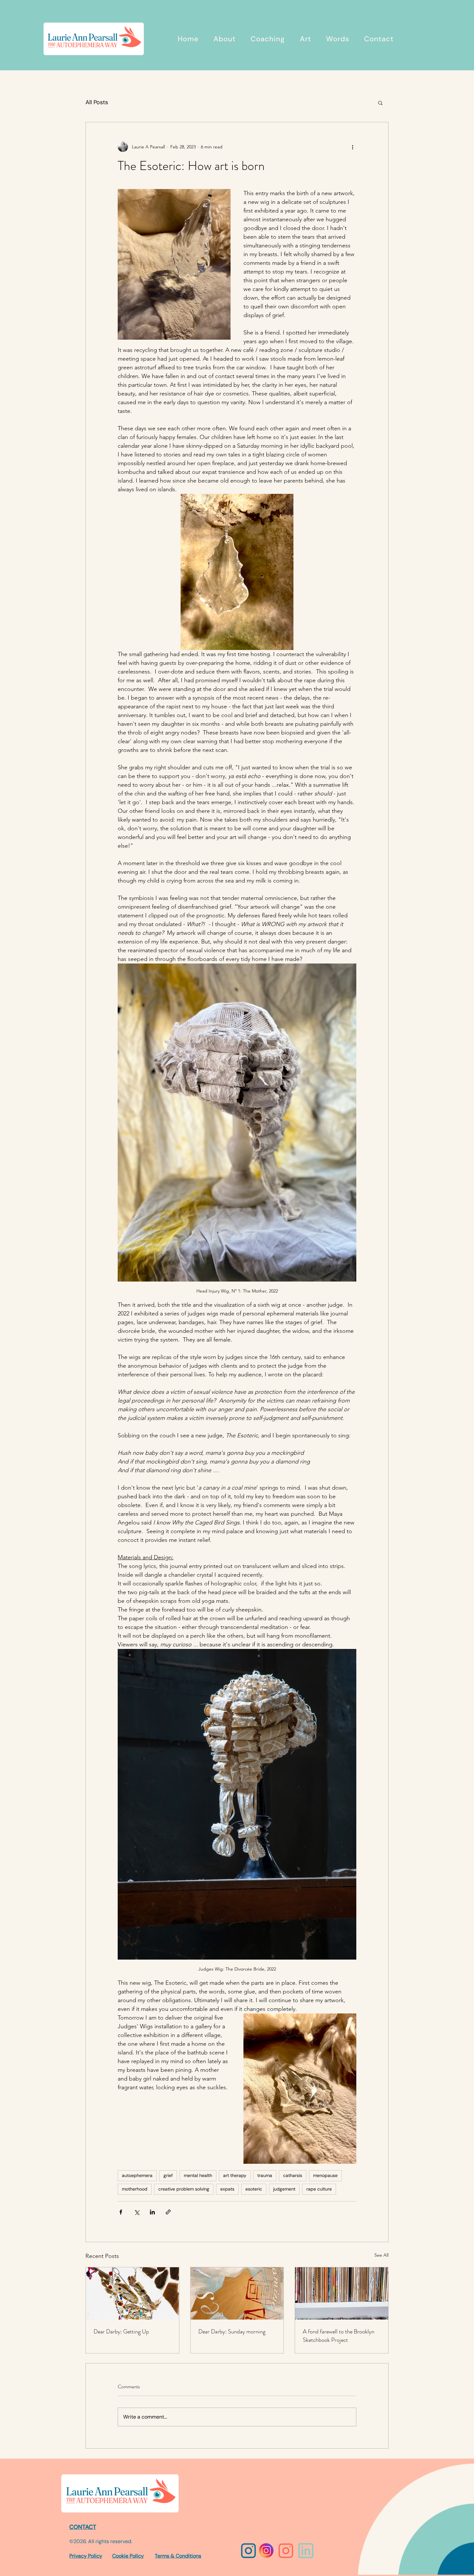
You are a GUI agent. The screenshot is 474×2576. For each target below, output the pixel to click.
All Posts (97, 102)
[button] (380, 103)
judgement (284, 2189)
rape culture (319, 2189)
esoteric (254, 2189)
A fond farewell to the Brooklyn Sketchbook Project (339, 2336)
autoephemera (137, 2175)
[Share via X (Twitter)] (137, 2212)
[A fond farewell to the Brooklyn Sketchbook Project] (342, 2293)
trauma (265, 2175)
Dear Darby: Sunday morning (232, 2331)
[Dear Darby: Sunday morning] (237, 2293)
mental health (198, 2175)
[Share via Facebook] (121, 2212)
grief (168, 2175)
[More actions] (352, 147)
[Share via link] (168, 2212)
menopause (325, 2175)
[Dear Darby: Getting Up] (132, 2293)
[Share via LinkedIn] (152, 2212)
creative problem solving (184, 2189)
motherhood (135, 2189)
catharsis (293, 2175)
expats (227, 2189)
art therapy (235, 2175)
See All (381, 2255)
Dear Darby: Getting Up (121, 2331)
